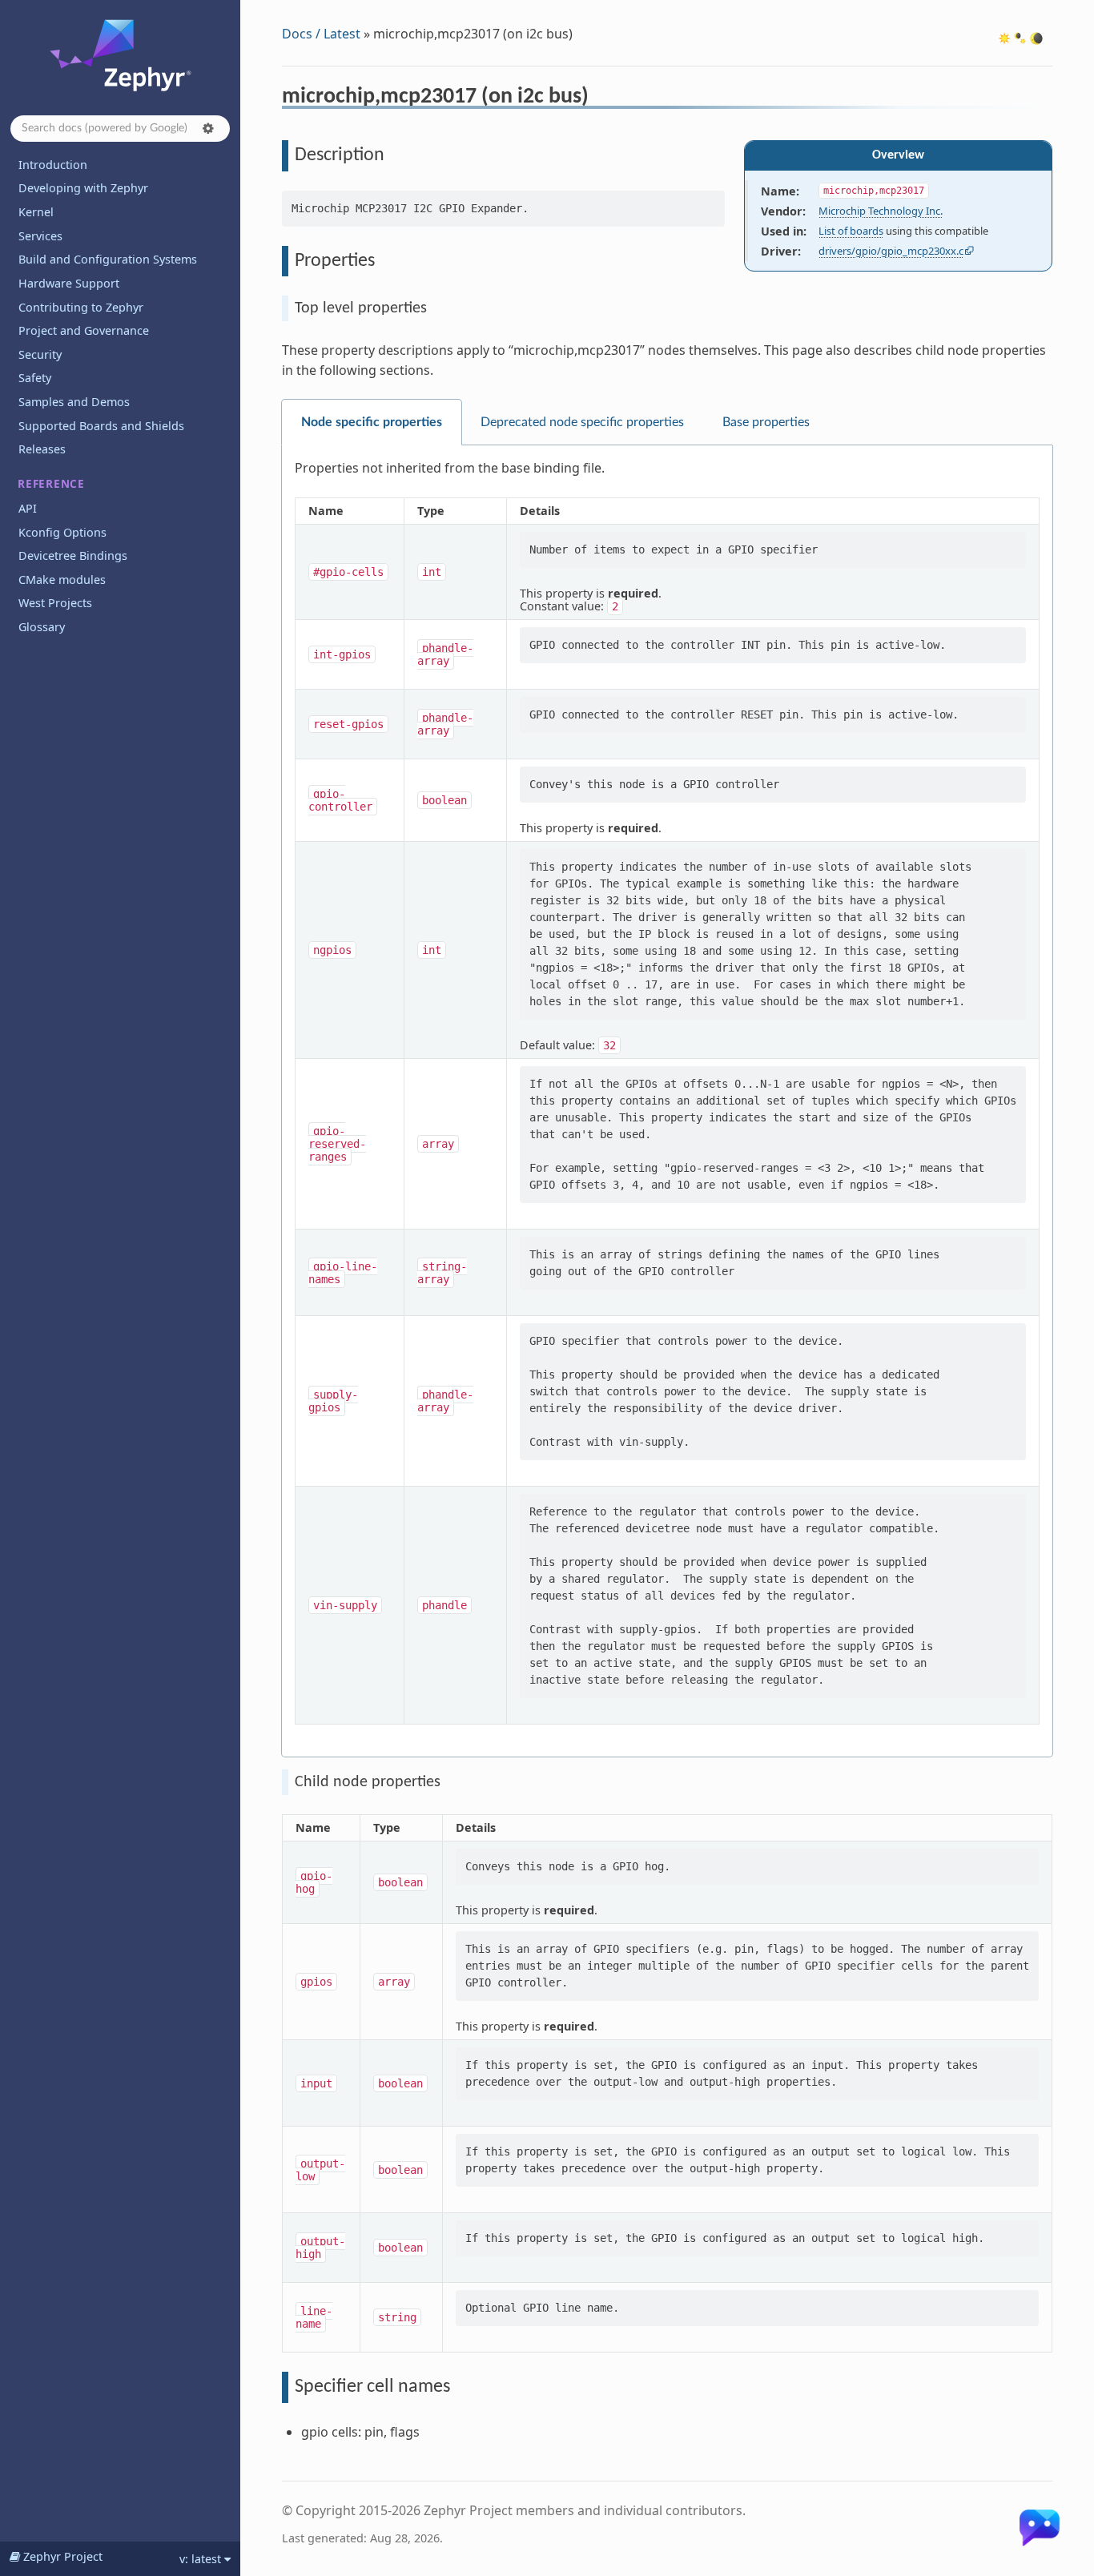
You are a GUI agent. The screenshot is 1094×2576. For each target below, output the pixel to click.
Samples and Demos (74, 402)
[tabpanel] (667, 1101)
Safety (35, 378)
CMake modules (62, 580)
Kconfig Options (62, 532)
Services (40, 236)
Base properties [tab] (766, 422)
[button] (208, 128)
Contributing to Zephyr (81, 307)
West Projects (55, 603)
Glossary (42, 627)
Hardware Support (69, 283)
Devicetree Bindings (73, 555)
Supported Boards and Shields (101, 426)
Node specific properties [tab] (372, 422)
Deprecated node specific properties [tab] (582, 422)
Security (40, 354)
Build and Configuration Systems (108, 259)
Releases (42, 449)
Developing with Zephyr (83, 188)
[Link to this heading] (599, 99)
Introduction (53, 165)
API (28, 508)
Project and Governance (84, 330)
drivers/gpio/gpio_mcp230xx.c (891, 251)
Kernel (36, 212)
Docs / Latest (321, 34)
